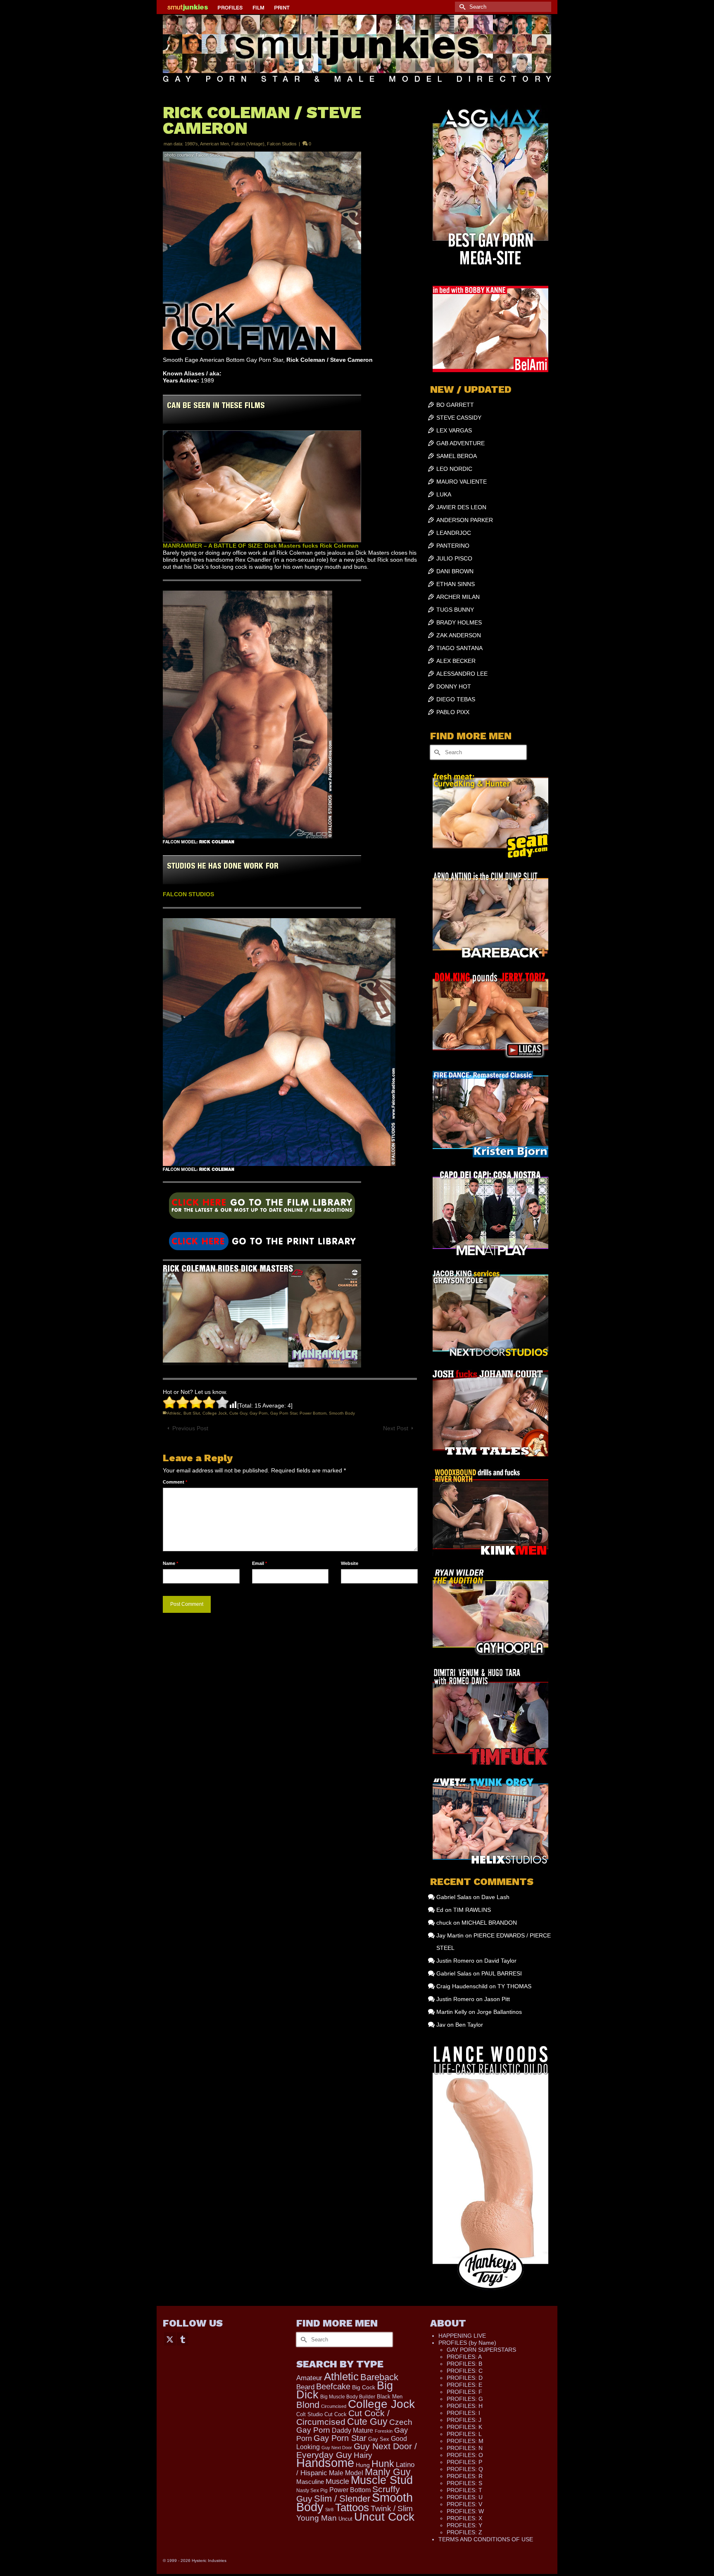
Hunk (383, 2464)
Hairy (363, 2455)
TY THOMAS (514, 1986)
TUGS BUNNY (455, 610)
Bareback (379, 2377)
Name (170, 1563)
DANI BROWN (455, 571)
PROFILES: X (464, 2518)
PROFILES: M (465, 2441)
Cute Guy (238, 1413)
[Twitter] (170, 2339)
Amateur (309, 2378)
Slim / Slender (342, 2499)
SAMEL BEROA (457, 456)
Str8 (329, 2510)
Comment (175, 1482)
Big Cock (364, 2387)
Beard (305, 2387)
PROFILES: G (465, 2399)
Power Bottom (313, 1413)
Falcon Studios (282, 144)
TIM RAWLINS (472, 1910)
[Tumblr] (183, 2339)
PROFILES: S (464, 2483)
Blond (308, 2405)
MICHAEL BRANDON (489, 1923)
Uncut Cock (384, 2517)
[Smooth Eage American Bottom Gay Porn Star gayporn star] (262, 1241)
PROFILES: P (464, 2462)
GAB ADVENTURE (461, 443)
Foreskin (384, 2431)
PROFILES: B (464, 2364)
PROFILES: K (464, 2427)
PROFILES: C (465, 2371)
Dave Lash (495, 1897)
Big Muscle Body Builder (348, 2397)
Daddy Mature (352, 2430)
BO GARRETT (455, 405)
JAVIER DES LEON (461, 507)
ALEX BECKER (456, 661)
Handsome (325, 2463)
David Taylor (500, 1961)
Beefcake (333, 2386)
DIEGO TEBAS (456, 699)
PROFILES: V (464, 2504)
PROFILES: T (464, 2490)
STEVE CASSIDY (459, 418)
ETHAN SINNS (456, 584)
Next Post (396, 1428)
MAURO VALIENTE (462, 482)
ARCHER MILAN (458, 597)
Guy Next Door (337, 2448)
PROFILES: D (465, 2378)
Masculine (310, 2482)
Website (350, 1563)
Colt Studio (309, 2414)
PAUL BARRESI (502, 1973)
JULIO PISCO (454, 558)
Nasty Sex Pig (312, 2490)
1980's (191, 144)
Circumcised (334, 2406)
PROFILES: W (465, 2511)
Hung (363, 2465)
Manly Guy (388, 2472)
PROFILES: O (465, 2455)
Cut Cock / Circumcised (343, 2418)
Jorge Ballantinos (499, 2012)
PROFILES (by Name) (467, 2343)
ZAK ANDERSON (459, 635)
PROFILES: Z (464, 2532)
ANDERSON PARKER (465, 520)
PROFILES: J (464, 2420)
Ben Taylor (469, 2025)
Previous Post (190, 1428)
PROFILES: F (464, 2392)
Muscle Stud (382, 2480)
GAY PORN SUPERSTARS (481, 2350)
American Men (214, 144)
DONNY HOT (454, 686)
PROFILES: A (464, 2357)
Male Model (346, 2473)
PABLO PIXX (453, 712)
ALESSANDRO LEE (462, 674)
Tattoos (352, 2507)
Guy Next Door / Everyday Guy (357, 2450)
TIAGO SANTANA (459, 648)
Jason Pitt (497, 1999)
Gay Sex (379, 2439)
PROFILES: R (465, 2476)
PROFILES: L (464, 2434)
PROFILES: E (464, 2385)
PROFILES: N (465, 2448)
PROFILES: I (463, 2413)
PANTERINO (453, 546)
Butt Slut (192, 1413)
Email (259, 1563)
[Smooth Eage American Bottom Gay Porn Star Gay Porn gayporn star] (262, 1208)
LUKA (444, 494)
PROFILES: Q (465, 2469)
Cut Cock (336, 2415)
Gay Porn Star (284, 1413)
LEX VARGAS (454, 430)
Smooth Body (342, 1413)
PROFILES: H (465, 2406)
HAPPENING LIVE (462, 2336)
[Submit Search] (461, 7)
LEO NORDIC (454, 469)
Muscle (337, 2481)
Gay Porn (259, 1413)
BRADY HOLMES (459, 622)
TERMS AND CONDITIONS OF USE (486, 2539)
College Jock (215, 1413)
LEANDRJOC (454, 533)
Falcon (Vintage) (248, 144)
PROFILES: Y (464, 2525)
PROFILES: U (465, 2497)
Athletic (174, 1413)
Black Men (390, 2397)
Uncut (345, 2519)
